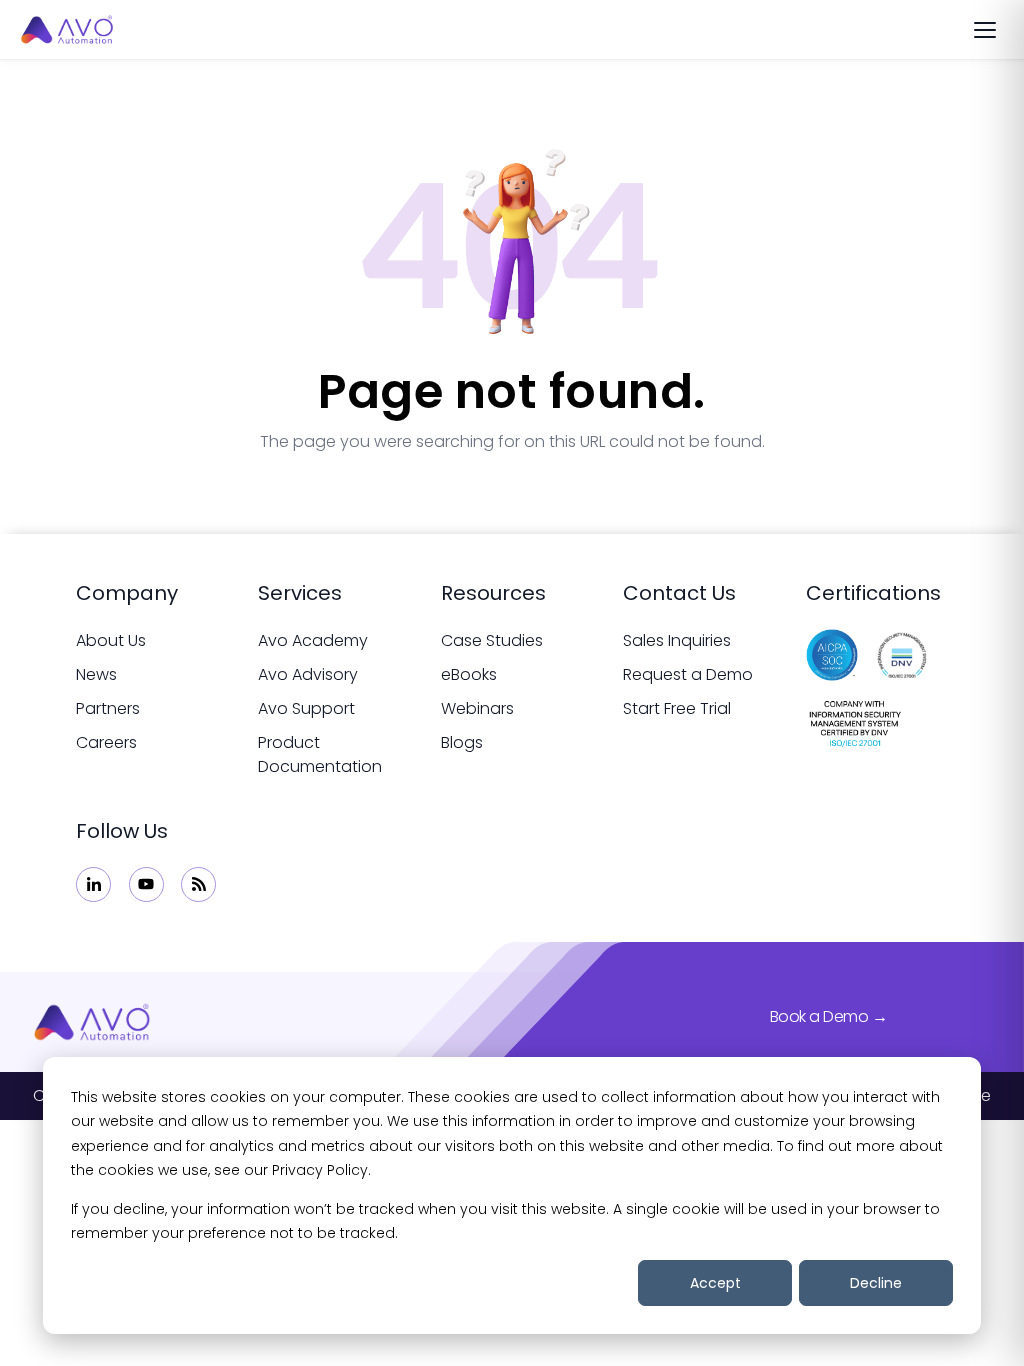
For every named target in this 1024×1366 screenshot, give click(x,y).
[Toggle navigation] (985, 30)
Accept (715, 1283)
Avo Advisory (308, 674)
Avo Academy (313, 640)
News (96, 674)
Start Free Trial (677, 708)
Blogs (462, 742)
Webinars (477, 708)
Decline (876, 1283)
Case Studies (492, 640)
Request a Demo (688, 674)
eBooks (469, 674)
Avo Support (306, 708)
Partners (108, 708)
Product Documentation (320, 754)
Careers (106, 742)
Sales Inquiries (677, 640)
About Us (111, 640)
